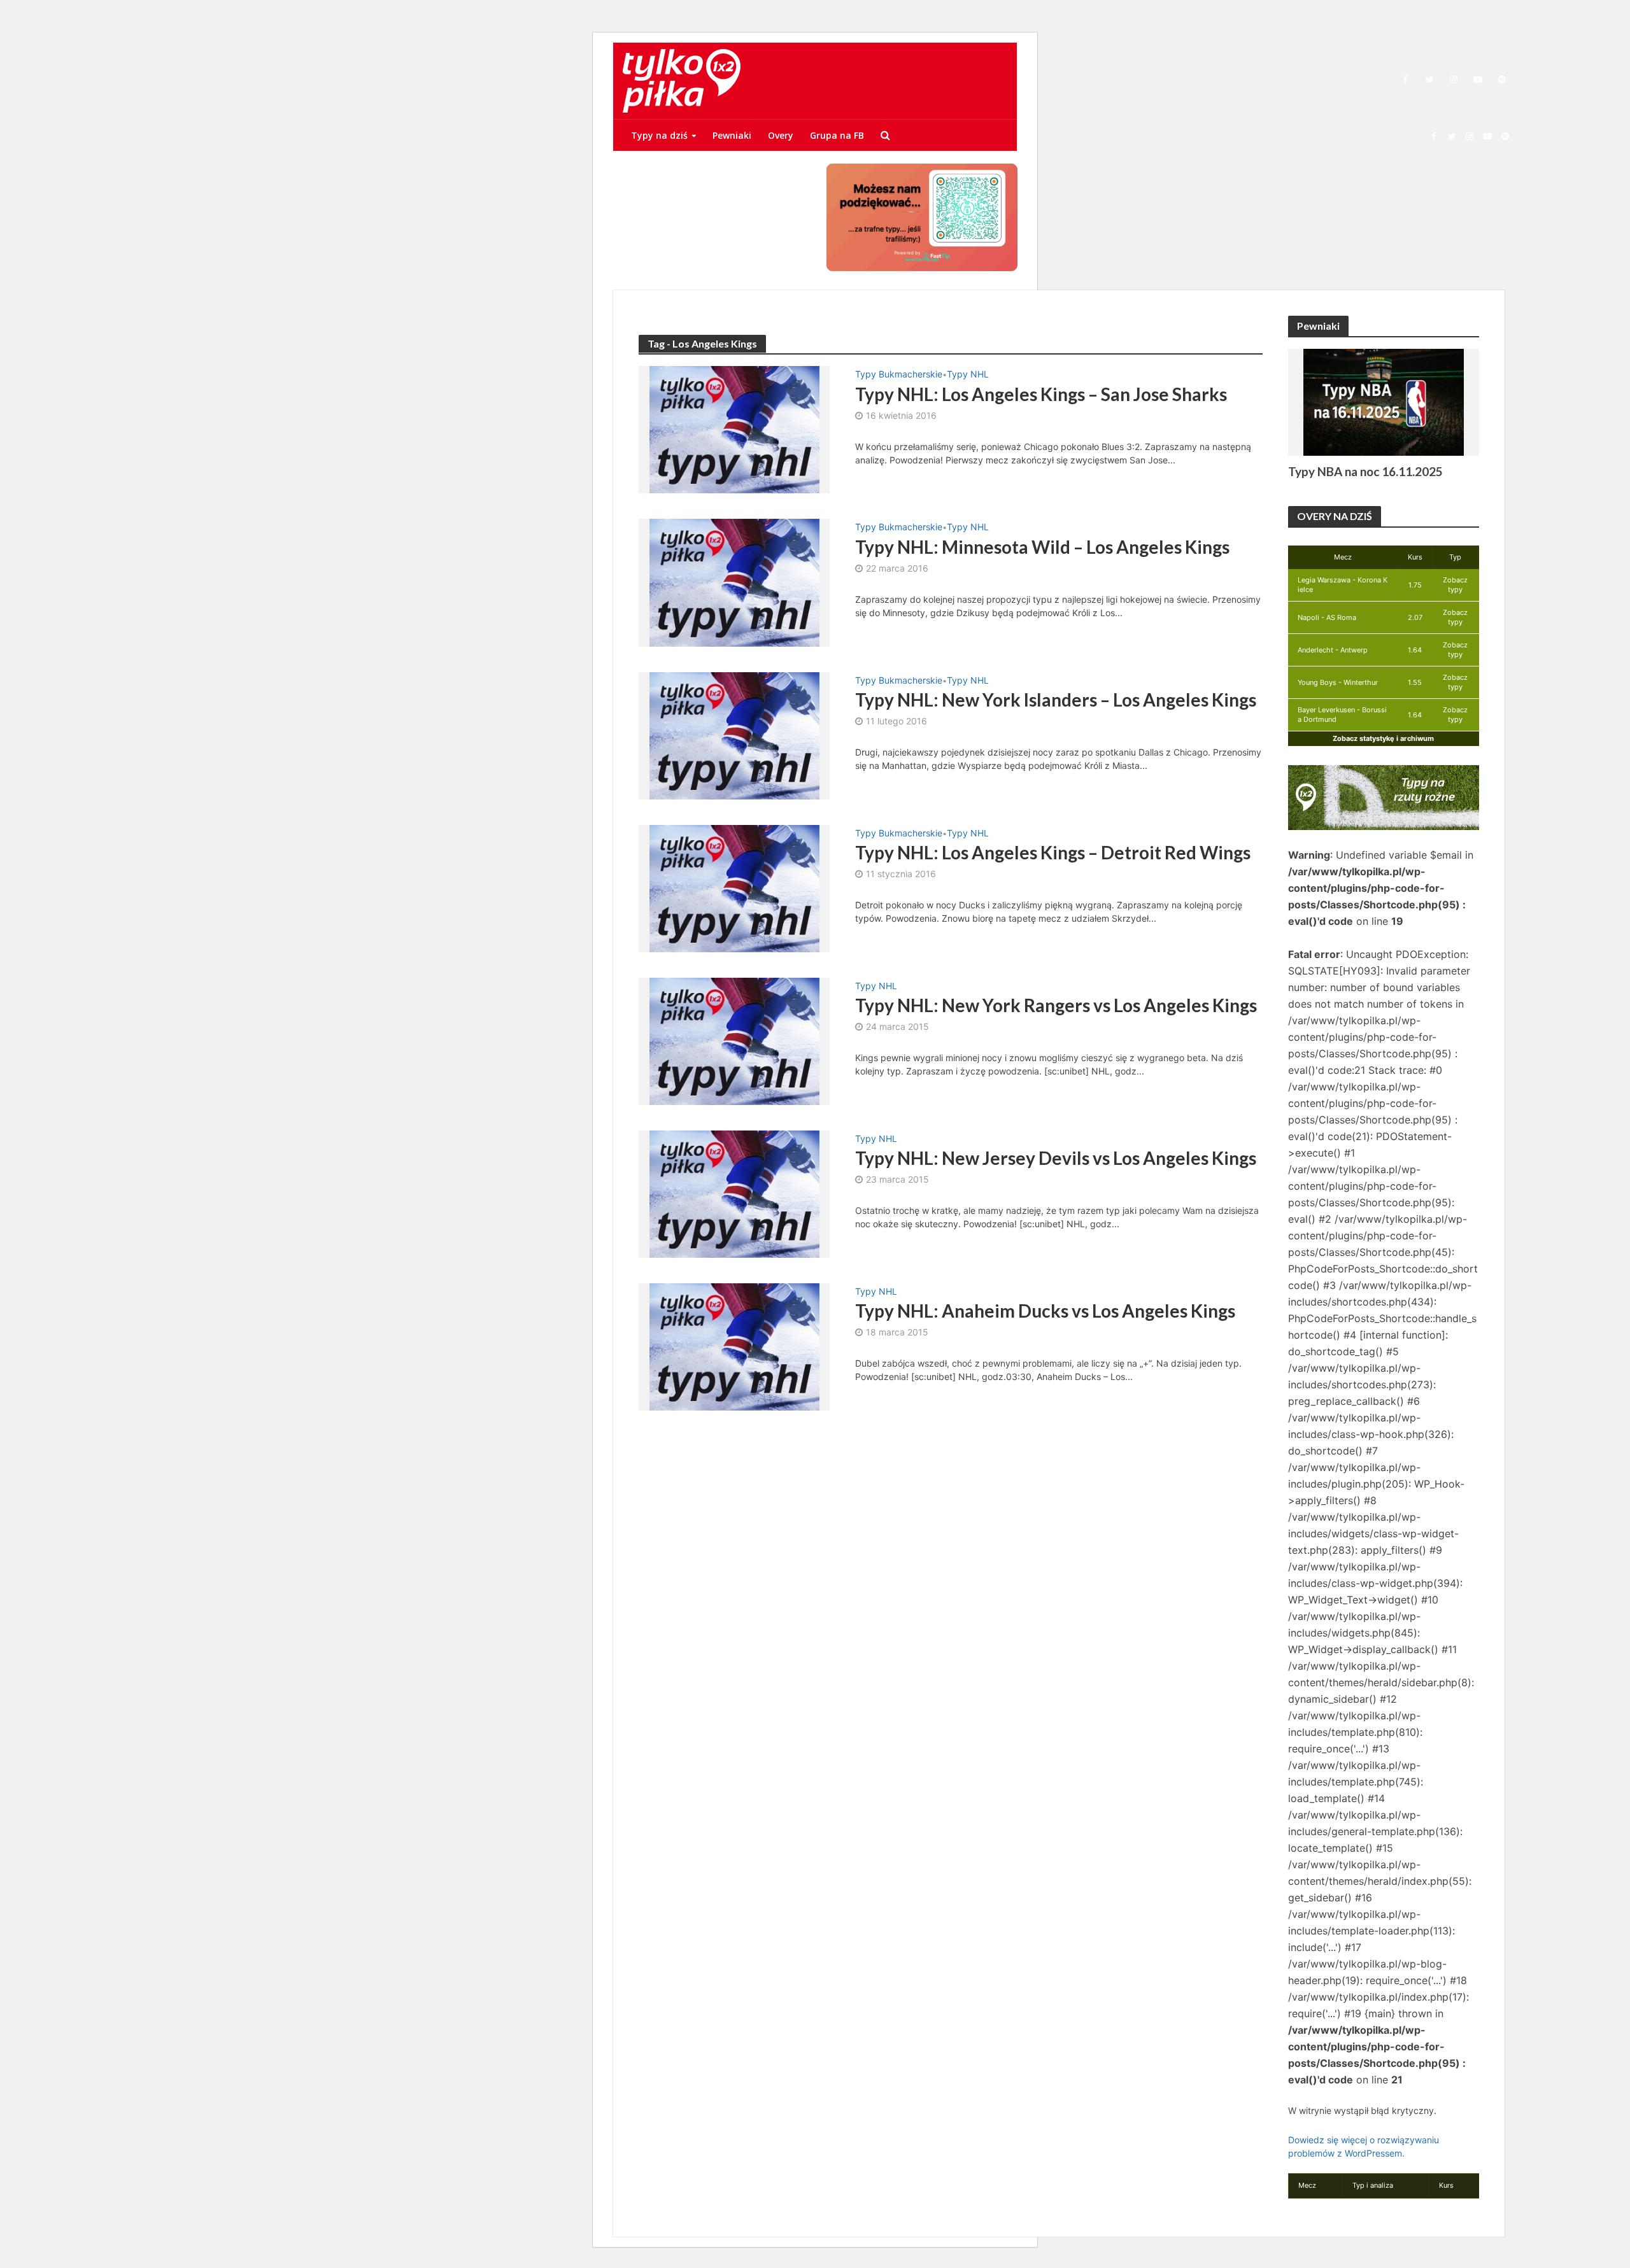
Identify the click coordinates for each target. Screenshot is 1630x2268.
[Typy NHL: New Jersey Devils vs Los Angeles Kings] (734, 1193)
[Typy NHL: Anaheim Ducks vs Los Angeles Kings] (734, 1346)
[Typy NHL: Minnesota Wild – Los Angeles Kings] (734, 582)
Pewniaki (732, 135)
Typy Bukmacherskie (899, 375)
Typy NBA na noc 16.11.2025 (1365, 471)
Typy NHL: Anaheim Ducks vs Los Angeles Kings (1045, 1311)
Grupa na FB (837, 135)
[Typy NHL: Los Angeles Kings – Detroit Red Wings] (734, 887)
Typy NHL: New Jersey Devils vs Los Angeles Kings (1056, 1158)
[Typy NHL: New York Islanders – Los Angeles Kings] (734, 735)
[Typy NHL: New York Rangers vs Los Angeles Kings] (734, 1040)
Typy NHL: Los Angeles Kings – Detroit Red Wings (1053, 852)
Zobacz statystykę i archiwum (1383, 738)
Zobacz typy (1455, 585)
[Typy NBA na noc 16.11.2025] (1384, 401)
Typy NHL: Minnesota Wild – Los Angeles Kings (1042, 547)
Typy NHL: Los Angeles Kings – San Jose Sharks (1041, 394)
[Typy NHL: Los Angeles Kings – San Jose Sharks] (734, 428)
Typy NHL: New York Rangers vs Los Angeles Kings (1056, 1005)
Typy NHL (968, 375)
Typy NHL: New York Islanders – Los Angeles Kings (1056, 700)
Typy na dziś (659, 135)
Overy (781, 135)
